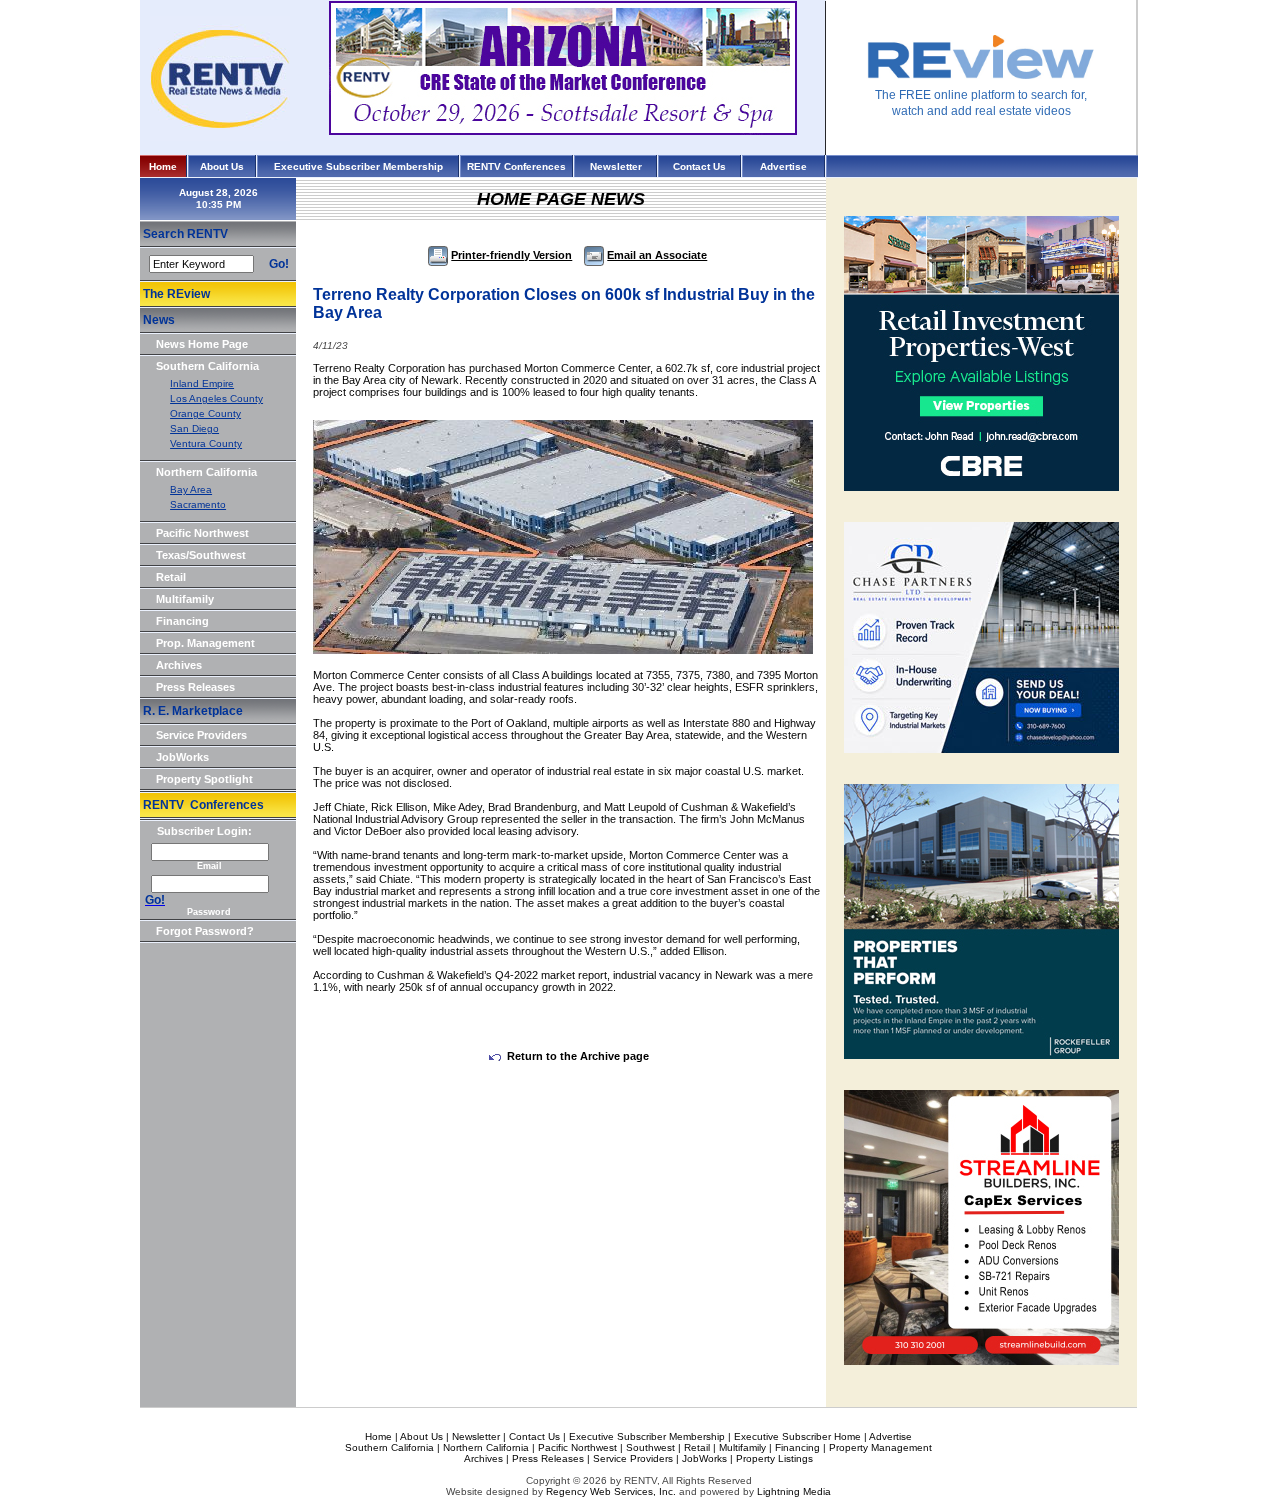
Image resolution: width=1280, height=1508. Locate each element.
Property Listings (774, 1458)
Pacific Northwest (202, 533)
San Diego (194, 428)
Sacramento (198, 504)
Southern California (207, 366)
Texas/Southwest (201, 555)
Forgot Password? (205, 931)
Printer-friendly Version (511, 255)
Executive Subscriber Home (797, 1436)
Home (163, 166)
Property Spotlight (204, 779)
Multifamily (185, 599)
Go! (279, 264)
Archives (179, 665)
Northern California (206, 472)
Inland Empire (202, 383)
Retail (171, 577)
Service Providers (201, 735)
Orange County (205, 413)
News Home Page (202, 344)
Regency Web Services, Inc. (611, 1491)
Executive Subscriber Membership (358, 166)
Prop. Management (205, 643)
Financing (182, 621)
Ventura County (206, 443)
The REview (176, 294)
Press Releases (195, 687)
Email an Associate (657, 255)
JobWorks (182, 757)
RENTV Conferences (516, 166)
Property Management (880, 1447)
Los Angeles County (216, 398)
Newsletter (616, 166)
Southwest (650, 1447)
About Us (222, 166)
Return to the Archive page (578, 1056)
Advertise (783, 166)
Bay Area (191, 489)
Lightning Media (794, 1491)
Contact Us (699, 166)
